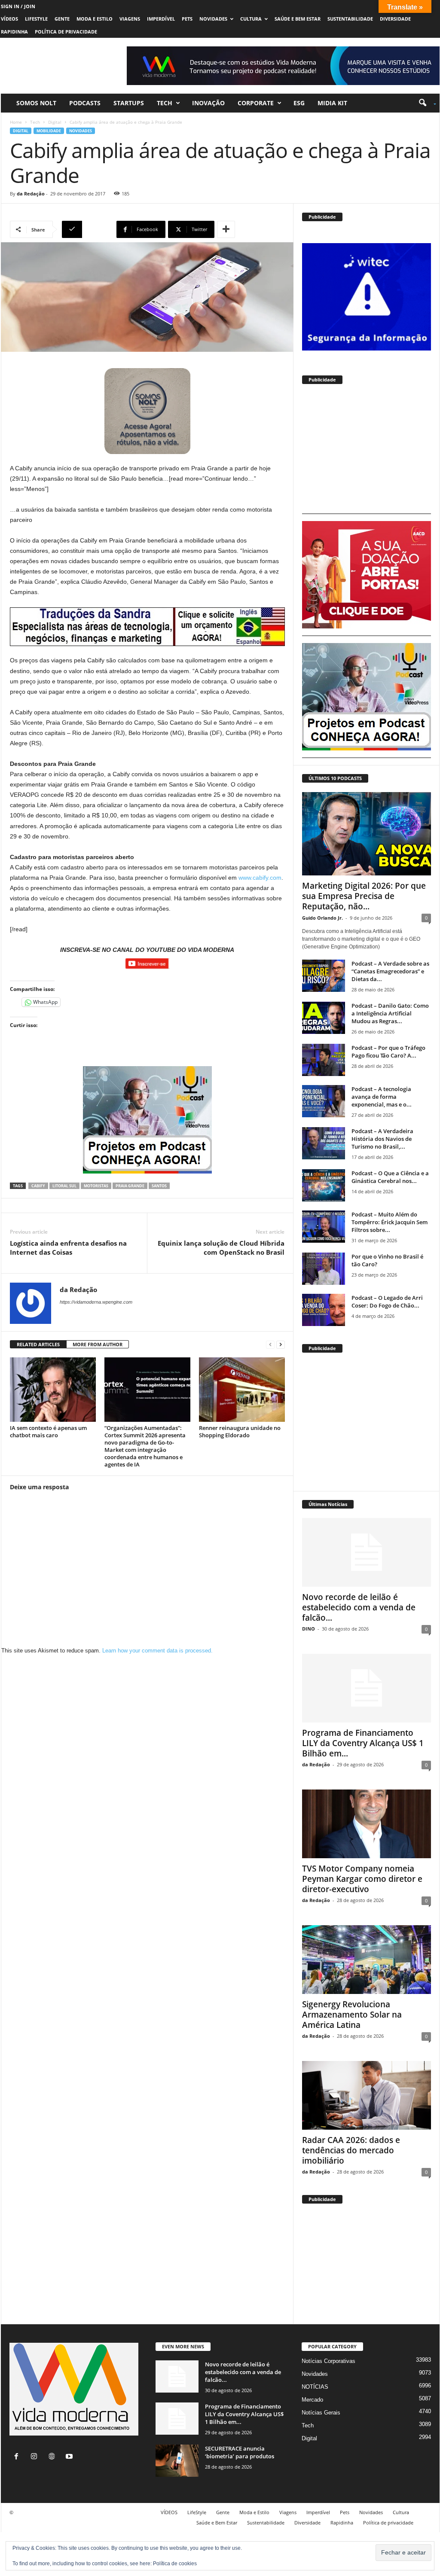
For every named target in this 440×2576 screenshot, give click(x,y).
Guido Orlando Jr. (322, 918)
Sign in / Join (18, 6)
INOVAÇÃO (208, 103)
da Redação (31, 194)
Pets (187, 19)
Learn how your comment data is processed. (157, 1651)
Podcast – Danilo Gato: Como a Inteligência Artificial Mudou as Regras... (390, 1013)
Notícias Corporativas (328, 2361)
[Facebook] (18, 2457)
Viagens (130, 19)
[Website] (53, 2457)
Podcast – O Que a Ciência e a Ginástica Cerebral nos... (390, 1177)
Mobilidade (49, 131)
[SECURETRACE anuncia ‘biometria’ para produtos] (177, 2461)
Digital (55, 122)
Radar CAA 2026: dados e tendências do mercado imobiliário (351, 2150)
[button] (424, 103)
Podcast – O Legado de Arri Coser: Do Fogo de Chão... (387, 1302)
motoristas (96, 1186)
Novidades (213, 19)
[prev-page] (270, 1345)
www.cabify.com (260, 878)
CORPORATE (256, 103)
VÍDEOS (9, 19)
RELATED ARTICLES (38, 1344)
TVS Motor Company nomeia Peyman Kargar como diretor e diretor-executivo (362, 1879)
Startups (129, 103)
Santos (159, 1186)
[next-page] (281, 1345)
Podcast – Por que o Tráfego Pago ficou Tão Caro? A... (388, 1052)
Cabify (38, 1186)
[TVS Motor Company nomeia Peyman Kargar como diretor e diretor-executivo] (367, 1824)
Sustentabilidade (350, 19)
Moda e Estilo (95, 19)
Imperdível (161, 19)
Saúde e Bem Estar (298, 19)
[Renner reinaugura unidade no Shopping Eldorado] (242, 1390)
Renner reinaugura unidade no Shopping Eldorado (240, 1431)
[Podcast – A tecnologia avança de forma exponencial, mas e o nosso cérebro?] (324, 1101)
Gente (62, 19)
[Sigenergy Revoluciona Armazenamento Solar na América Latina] (367, 1960)
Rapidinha (14, 32)
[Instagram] (36, 2457)
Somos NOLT (36, 103)
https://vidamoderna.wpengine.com (96, 1302)
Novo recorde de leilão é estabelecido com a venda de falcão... (359, 1607)
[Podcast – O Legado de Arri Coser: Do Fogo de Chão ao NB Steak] (324, 1310)
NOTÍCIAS (315, 2387)
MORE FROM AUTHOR (98, 1344)
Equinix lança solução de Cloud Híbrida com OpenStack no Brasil (221, 1248)
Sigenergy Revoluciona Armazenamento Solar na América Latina (352, 2015)
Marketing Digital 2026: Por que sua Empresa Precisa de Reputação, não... (364, 896)
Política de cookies (175, 2564)
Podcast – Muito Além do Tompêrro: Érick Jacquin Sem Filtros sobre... (390, 1222)
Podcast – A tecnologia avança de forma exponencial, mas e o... (382, 1097)
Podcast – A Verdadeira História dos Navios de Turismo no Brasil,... (382, 1139)
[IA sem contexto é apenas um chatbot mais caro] (53, 1390)
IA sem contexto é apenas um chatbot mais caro (48, 1431)
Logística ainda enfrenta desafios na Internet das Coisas (68, 1248)
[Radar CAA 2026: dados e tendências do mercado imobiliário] (367, 2095)
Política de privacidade (66, 32)
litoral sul (64, 1186)
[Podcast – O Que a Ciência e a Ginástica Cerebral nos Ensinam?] (324, 1185)
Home (16, 122)
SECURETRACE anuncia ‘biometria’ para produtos (240, 2452)
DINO (309, 1629)
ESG (299, 103)
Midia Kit (332, 103)
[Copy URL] (88, 229)
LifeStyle (36, 19)
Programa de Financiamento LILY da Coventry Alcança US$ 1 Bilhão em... (363, 1743)
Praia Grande (130, 1186)
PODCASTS (85, 103)
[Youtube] (70, 2457)
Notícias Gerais (321, 2413)
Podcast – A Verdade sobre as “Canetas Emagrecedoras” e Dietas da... (390, 971)
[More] (226, 229)
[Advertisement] (367, 453)
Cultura (251, 19)
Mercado (312, 2400)
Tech (165, 103)
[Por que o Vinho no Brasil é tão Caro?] (324, 1269)
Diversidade (395, 19)
